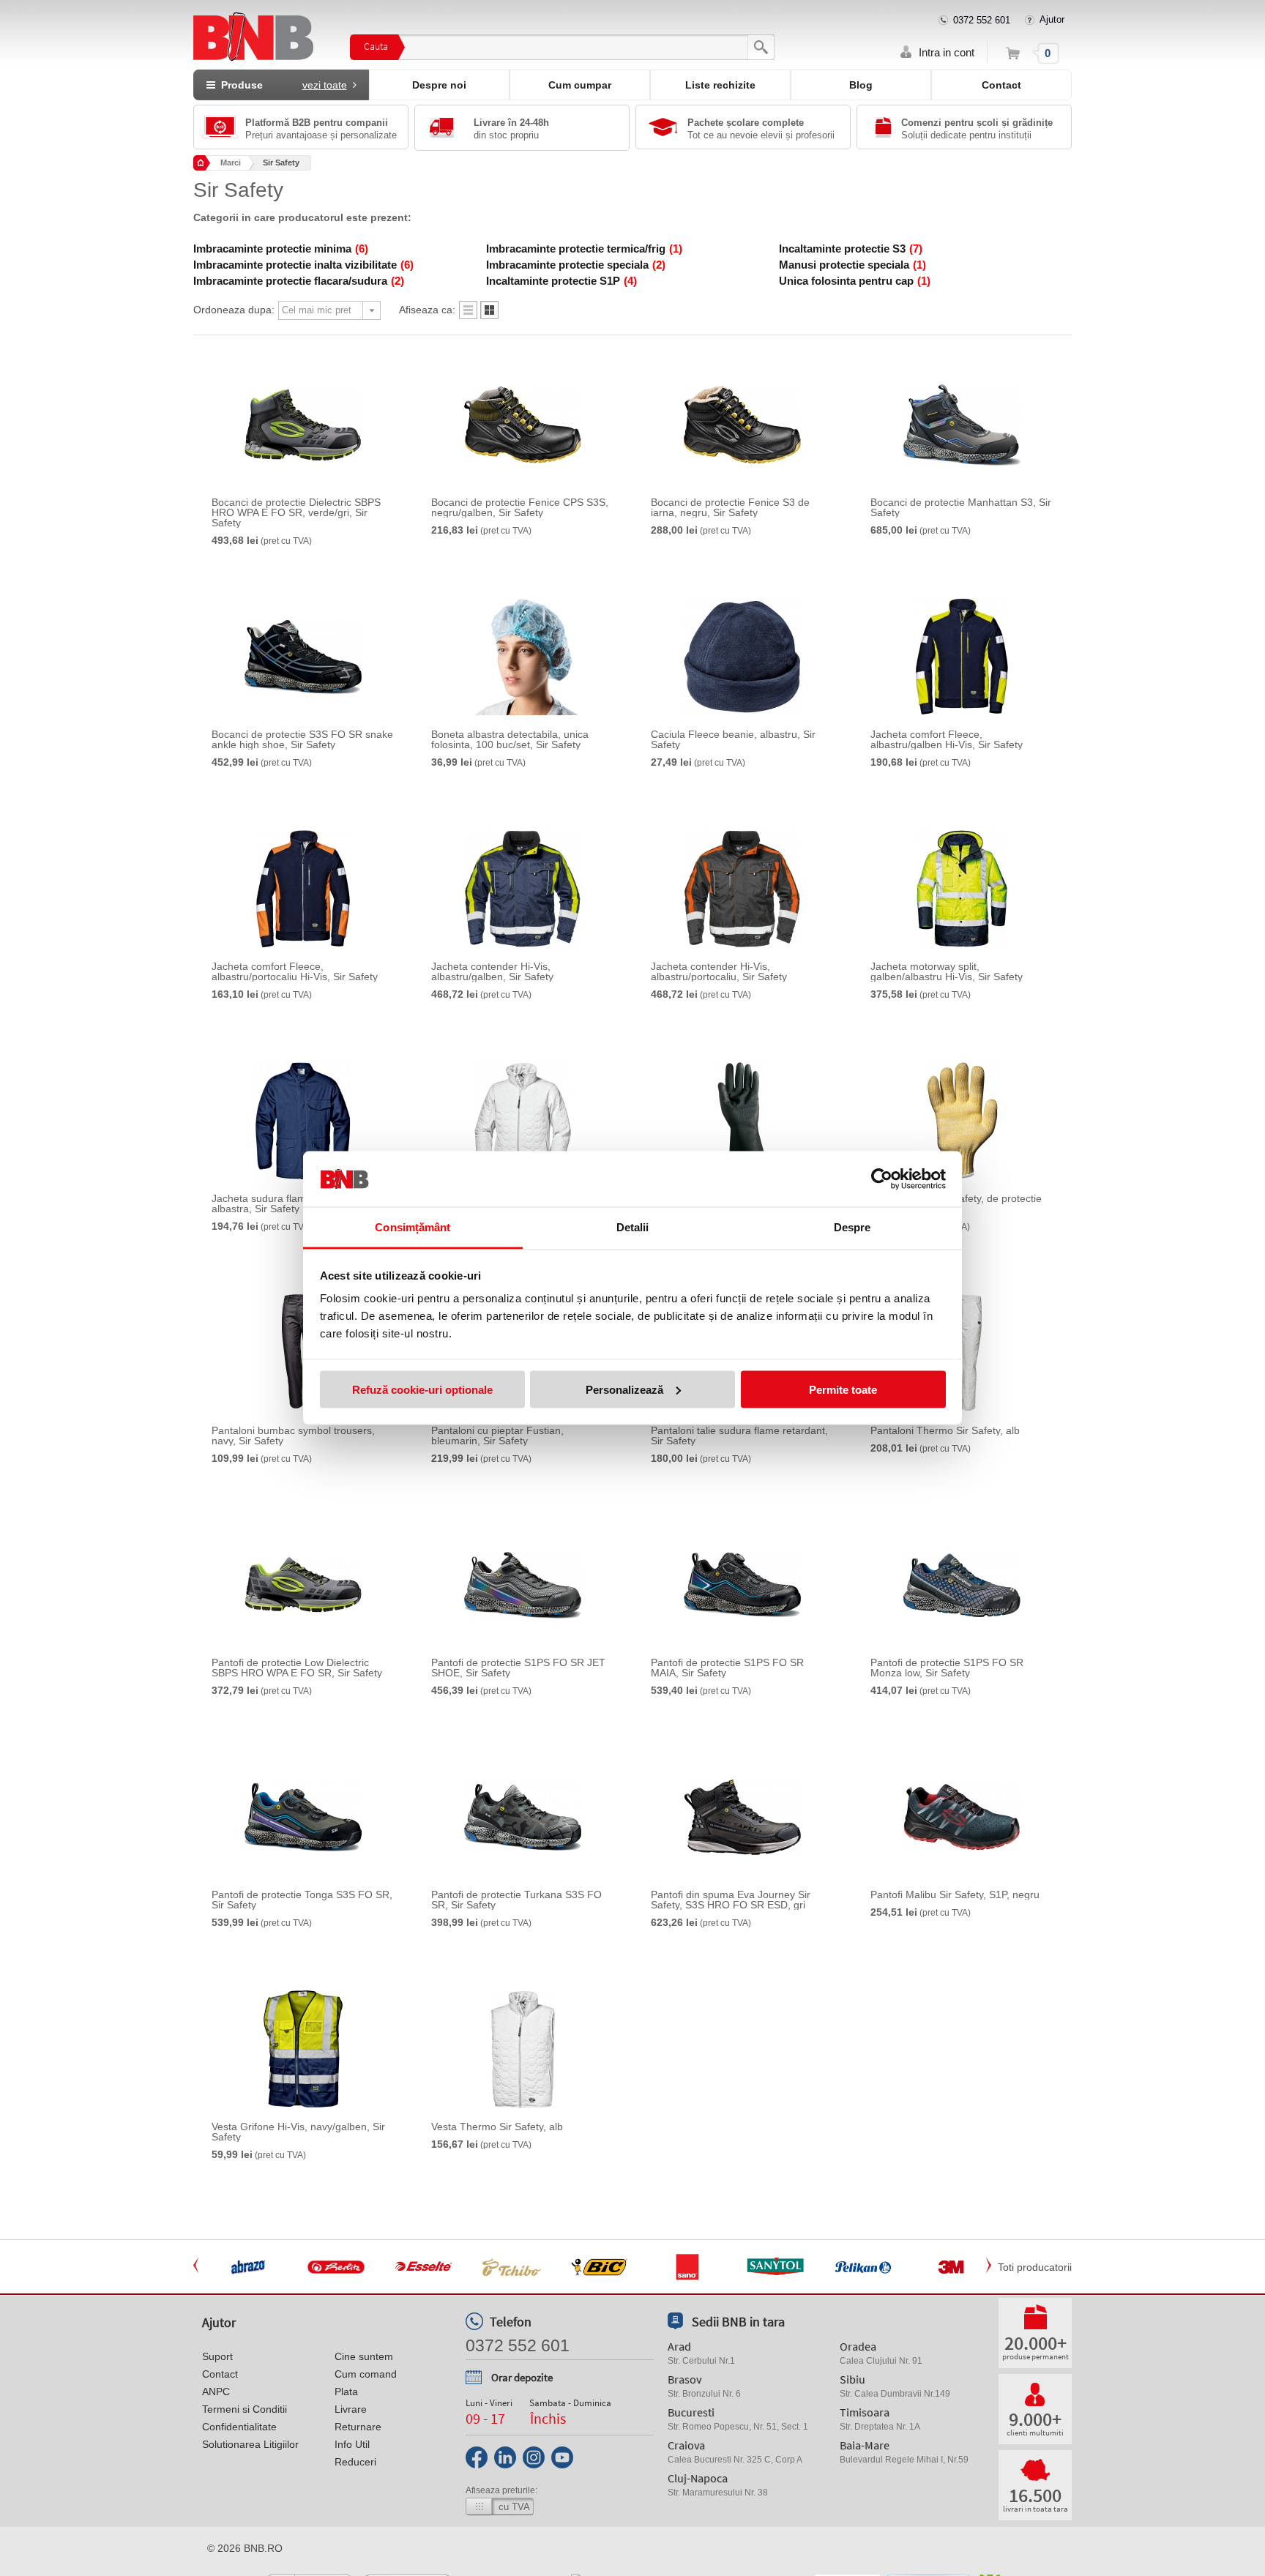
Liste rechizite (720, 85)
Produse (281, 85)
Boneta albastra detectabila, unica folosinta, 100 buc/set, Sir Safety (510, 739)
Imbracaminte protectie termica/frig (584, 249)
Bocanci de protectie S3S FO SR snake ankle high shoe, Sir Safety (302, 739)
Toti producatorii (1035, 2267)
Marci (231, 163)
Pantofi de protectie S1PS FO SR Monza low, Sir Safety (947, 1668)
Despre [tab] (852, 1227)
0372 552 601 (982, 20)
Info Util (352, 2444)
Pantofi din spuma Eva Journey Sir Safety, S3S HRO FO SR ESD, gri (731, 1900)
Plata (346, 2392)
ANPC (216, 2392)
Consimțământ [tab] (413, 1227)
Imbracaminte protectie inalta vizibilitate (303, 265)
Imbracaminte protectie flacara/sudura (299, 281)
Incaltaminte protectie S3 (851, 249)
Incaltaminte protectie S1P (561, 281)
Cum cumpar (580, 85)
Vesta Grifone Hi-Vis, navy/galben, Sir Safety (298, 2132)
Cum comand (366, 2374)
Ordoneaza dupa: (234, 310)
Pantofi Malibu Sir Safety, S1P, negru (955, 1894)
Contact (1001, 85)
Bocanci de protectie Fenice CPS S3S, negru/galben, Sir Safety (520, 507)
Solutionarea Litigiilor (250, 2444)
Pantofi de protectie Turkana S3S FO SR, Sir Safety (516, 1900)
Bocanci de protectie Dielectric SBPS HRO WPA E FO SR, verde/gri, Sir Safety (296, 512)
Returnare (358, 2427)
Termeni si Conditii (245, 2409)
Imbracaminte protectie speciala (576, 265)
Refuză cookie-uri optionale (422, 1389)
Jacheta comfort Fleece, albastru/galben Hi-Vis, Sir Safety (947, 739)
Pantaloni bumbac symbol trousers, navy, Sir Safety (293, 1436)
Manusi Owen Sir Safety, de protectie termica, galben (956, 1203)
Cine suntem (364, 2356)
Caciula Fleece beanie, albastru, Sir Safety (733, 739)
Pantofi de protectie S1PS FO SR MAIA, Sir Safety (727, 1668)
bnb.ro (263, 2548)
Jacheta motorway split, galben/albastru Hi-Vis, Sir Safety (947, 971)
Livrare (351, 2409)
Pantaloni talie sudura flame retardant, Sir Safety (739, 1436)
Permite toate (843, 1389)
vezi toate (325, 85)
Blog (861, 85)
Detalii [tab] (633, 1227)
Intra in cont (947, 52)
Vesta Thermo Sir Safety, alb (497, 2127)
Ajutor (1052, 19)
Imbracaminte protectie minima (281, 249)
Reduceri (355, 2462)
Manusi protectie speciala (852, 265)
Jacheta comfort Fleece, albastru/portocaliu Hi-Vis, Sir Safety (295, 971)
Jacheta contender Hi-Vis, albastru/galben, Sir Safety (492, 971)
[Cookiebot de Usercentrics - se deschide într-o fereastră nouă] (882, 1179)
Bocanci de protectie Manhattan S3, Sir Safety (961, 507)
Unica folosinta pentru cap (855, 281)
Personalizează (624, 1389)
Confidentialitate (239, 2427)
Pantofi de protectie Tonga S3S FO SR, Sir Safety (302, 1900)
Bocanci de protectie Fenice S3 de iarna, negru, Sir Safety (730, 507)
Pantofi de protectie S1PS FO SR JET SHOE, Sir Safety (518, 1668)
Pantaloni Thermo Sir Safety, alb (945, 1430)
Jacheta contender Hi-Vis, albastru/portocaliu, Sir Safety (719, 971)
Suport (217, 2356)
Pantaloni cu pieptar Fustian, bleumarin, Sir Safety (497, 1436)
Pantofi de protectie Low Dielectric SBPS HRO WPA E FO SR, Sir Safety (297, 1668)
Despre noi (439, 85)
